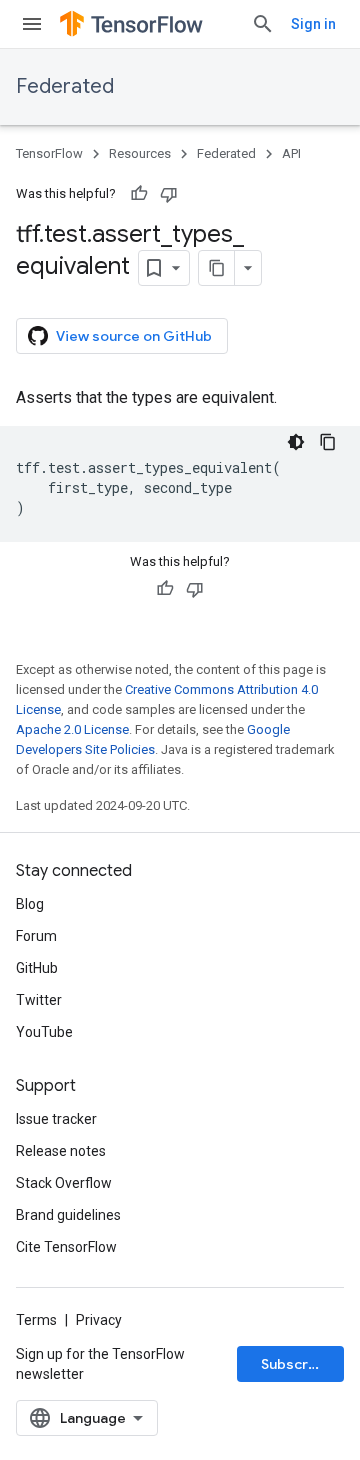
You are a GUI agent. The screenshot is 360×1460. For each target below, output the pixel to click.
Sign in (313, 24)
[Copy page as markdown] (217, 268)
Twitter (39, 1000)
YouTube (44, 1032)
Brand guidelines (68, 1215)
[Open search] (263, 24)
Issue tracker (56, 1119)
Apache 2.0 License (72, 729)
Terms (36, 1320)
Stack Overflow (64, 1183)
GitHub (37, 968)
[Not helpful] (169, 194)
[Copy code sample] (328, 442)
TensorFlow (49, 153)
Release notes (61, 1151)
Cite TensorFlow (66, 1247)
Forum (36, 936)
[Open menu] (32, 24)
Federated (65, 86)
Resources (140, 153)
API (291, 153)
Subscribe (295, 1364)
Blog (30, 904)
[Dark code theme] (296, 442)
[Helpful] (139, 194)
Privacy (99, 1320)
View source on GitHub (134, 336)
